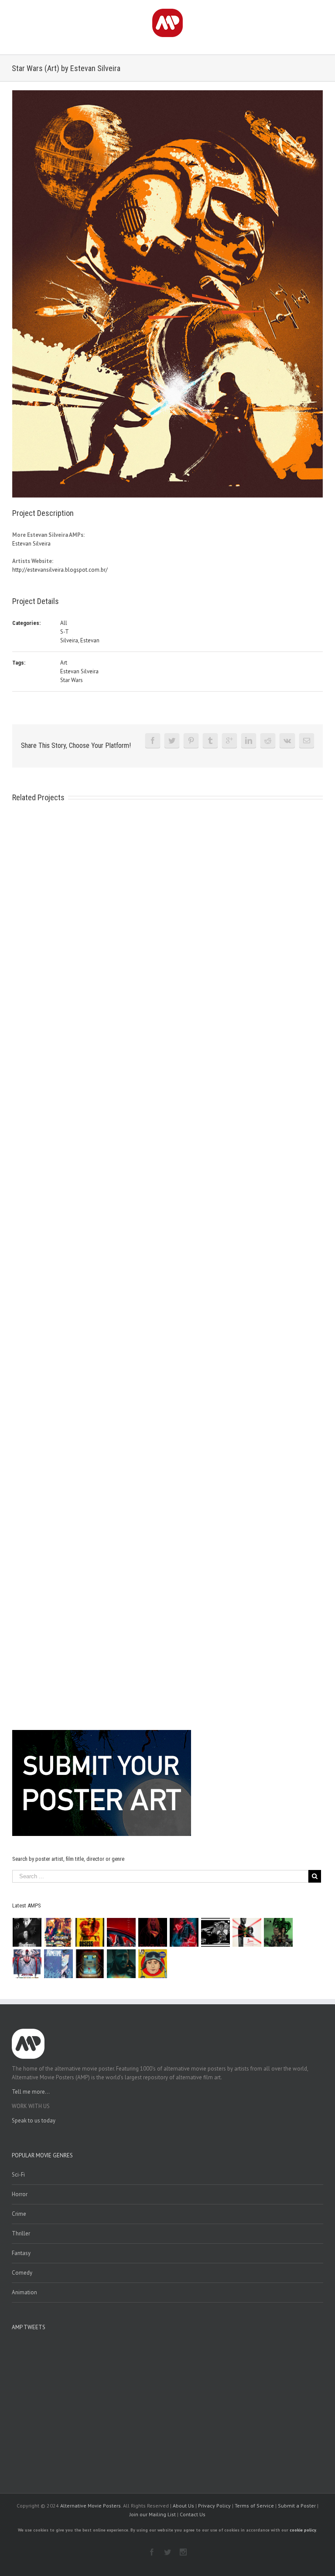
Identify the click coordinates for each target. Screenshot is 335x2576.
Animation (24, 2292)
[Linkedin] (249, 740)
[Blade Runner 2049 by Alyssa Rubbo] (121, 1964)
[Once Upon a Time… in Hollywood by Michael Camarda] (59, 1932)
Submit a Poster (297, 2506)
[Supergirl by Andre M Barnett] (153, 1932)
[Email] (307, 740)
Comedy (22, 2273)
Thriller (21, 2233)
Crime (19, 2214)
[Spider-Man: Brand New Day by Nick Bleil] (27, 1964)
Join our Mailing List (153, 2514)
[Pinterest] (191, 740)
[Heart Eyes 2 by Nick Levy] (184, 1932)
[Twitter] (172, 740)
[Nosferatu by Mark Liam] (27, 1932)
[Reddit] (268, 740)
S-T (65, 632)
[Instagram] (183, 2552)
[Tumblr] (210, 740)
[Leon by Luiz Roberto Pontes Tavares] (247, 1932)
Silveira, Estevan (80, 640)
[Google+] (229, 740)
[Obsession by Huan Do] (121, 1932)
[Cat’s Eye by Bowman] (90, 1964)
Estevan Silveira (31, 544)
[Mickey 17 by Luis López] (153, 1964)
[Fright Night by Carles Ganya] (216, 1932)
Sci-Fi (18, 2175)
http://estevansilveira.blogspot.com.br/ (60, 570)
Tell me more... (31, 2092)
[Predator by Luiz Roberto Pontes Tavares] (279, 1932)
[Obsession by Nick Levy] (90, 1932)
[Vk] (287, 740)
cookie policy (303, 2530)
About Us (183, 2506)
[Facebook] (153, 740)
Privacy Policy (214, 2506)
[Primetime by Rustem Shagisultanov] (59, 1964)
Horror (20, 2194)
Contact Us (193, 2514)
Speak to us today (34, 2121)
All (64, 623)
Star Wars (72, 680)
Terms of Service (254, 2506)
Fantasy (21, 2253)
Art (64, 663)
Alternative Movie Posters (91, 2506)
